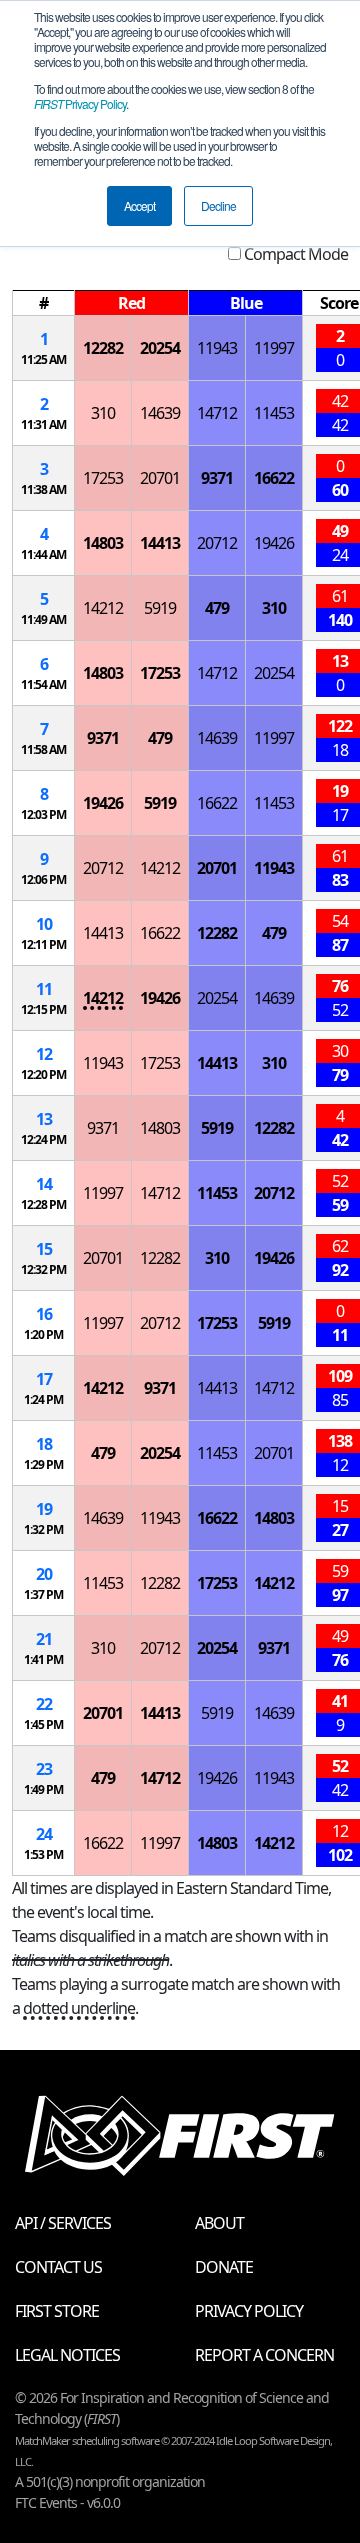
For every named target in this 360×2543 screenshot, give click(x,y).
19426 (274, 543)
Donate (224, 2267)
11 (44, 989)
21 (44, 1639)
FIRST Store (57, 2311)
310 (103, 413)
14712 (217, 413)
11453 (274, 413)
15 (44, 1249)
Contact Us (58, 2267)
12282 (103, 348)
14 (44, 1184)
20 (44, 1574)
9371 (217, 478)
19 (44, 1509)
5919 (160, 608)
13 (44, 1119)
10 (44, 924)
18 (44, 1444)
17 (44, 1379)
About (219, 2223)
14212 (103, 608)
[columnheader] (44, 303)
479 (217, 608)
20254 (160, 348)
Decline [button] (218, 205)
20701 (160, 478)
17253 (103, 478)
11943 (217, 348)
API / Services (63, 2223)
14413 (160, 543)
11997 (274, 348)
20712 (217, 543)
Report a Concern (264, 2355)
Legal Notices (67, 2355)
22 (44, 1704)
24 (44, 1834)
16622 (274, 478)
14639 (160, 413)
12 (44, 1054)
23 (44, 1769)
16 (44, 1314)
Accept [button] (139, 205)
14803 (103, 543)
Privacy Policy (80, 103)
